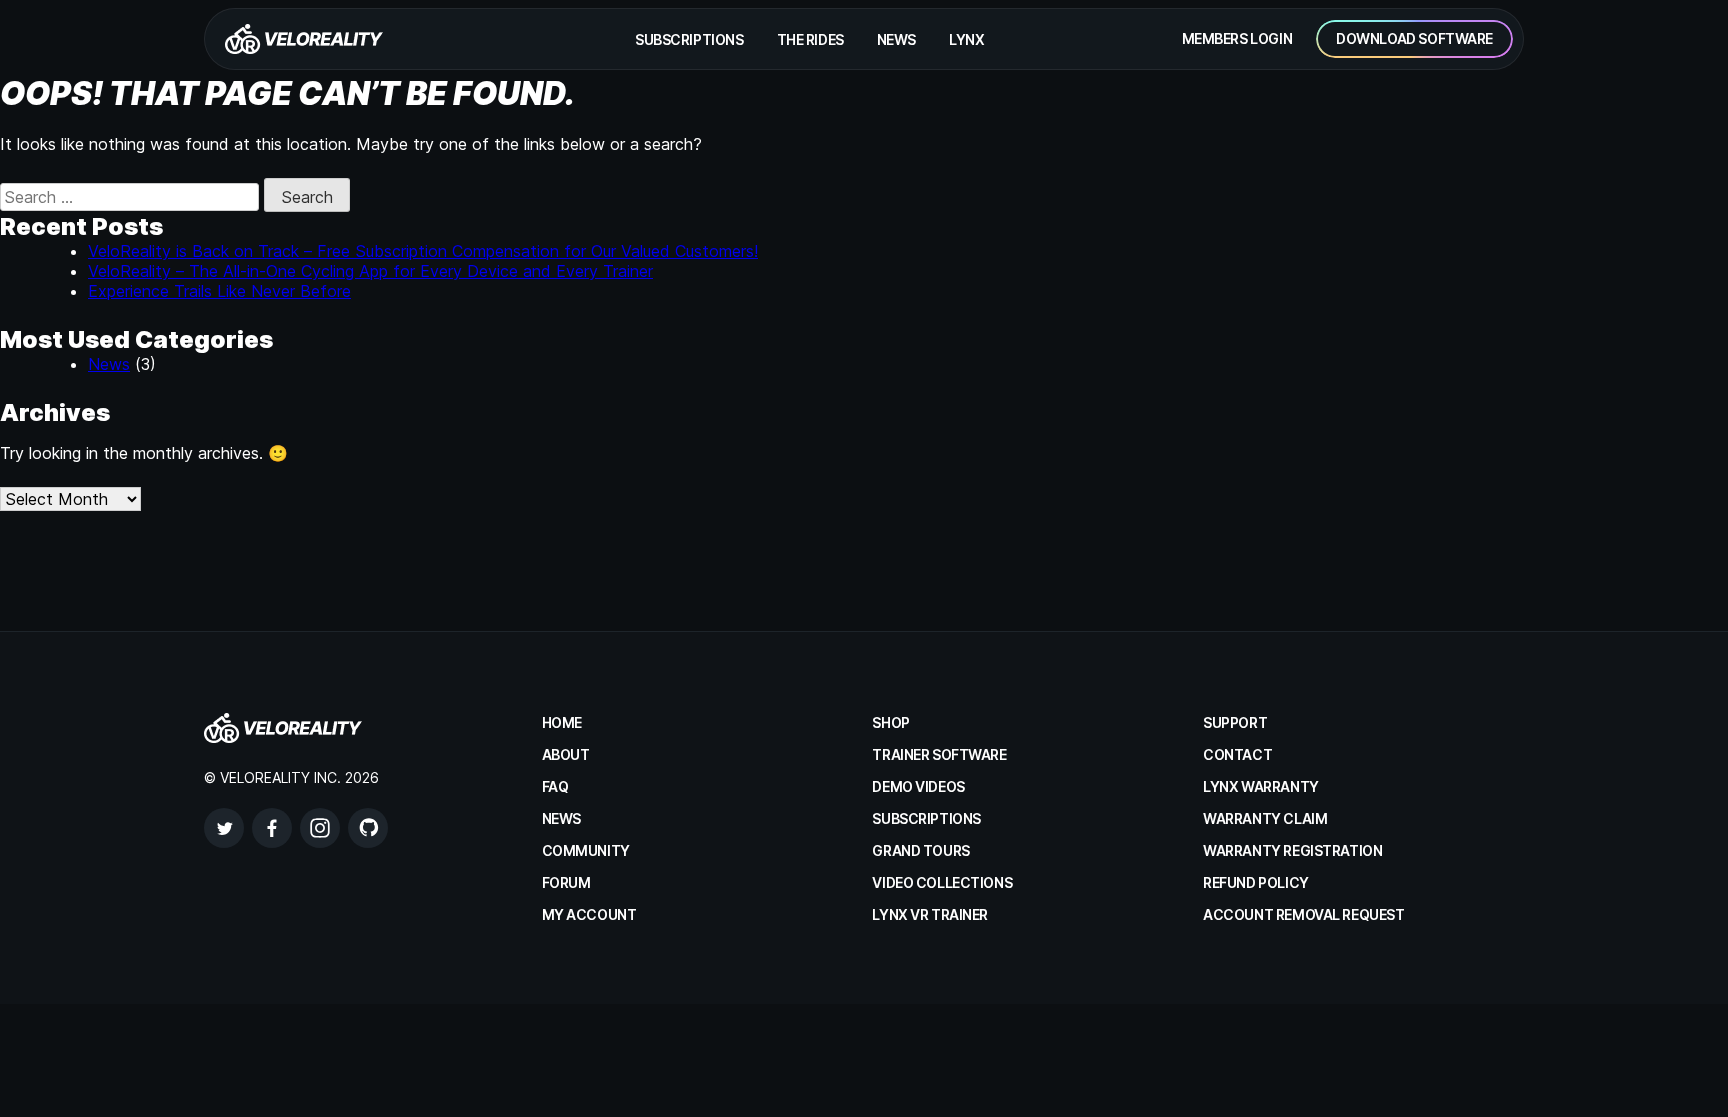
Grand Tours (920, 850)
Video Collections (942, 882)
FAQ (555, 786)
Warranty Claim (1265, 818)
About (566, 754)
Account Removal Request (1303, 914)
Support (1235, 722)
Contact (1237, 754)
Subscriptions (689, 39)
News (896, 39)
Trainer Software (939, 754)
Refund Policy (1256, 882)
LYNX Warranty (1261, 786)
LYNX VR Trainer (930, 914)
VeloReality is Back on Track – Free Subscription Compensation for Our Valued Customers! (423, 251)
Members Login (1237, 38)
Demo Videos (918, 786)
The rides (810, 39)
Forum (566, 882)
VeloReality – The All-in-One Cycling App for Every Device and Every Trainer (370, 271)
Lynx (966, 39)
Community (586, 850)
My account (589, 914)
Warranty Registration (1292, 850)
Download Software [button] (1414, 38)
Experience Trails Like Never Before (219, 291)
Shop (890, 722)
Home (562, 722)
